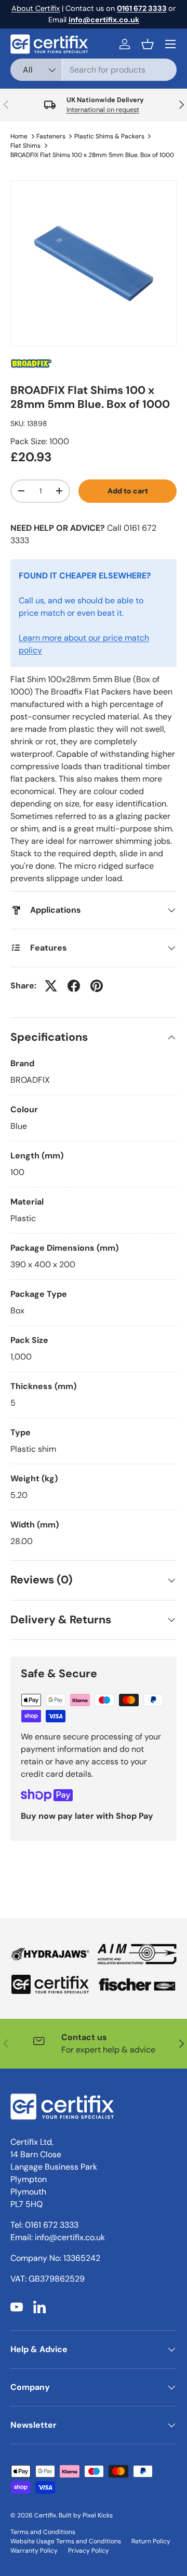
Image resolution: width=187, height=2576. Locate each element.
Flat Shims (25, 146)
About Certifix (36, 8)
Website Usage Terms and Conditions (66, 2541)
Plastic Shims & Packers (109, 136)
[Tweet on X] (51, 986)
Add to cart (128, 491)
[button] (148, 44)
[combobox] (94, 70)
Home (19, 136)
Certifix (45, 2515)
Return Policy (151, 2541)
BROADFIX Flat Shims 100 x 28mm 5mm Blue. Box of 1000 (92, 155)
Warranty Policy (34, 2551)
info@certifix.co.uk (70, 2237)
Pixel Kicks (98, 2515)
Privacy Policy (89, 2551)
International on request (103, 110)
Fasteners (51, 136)
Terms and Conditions (43, 2532)
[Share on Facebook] (74, 986)
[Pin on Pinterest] (97, 986)
